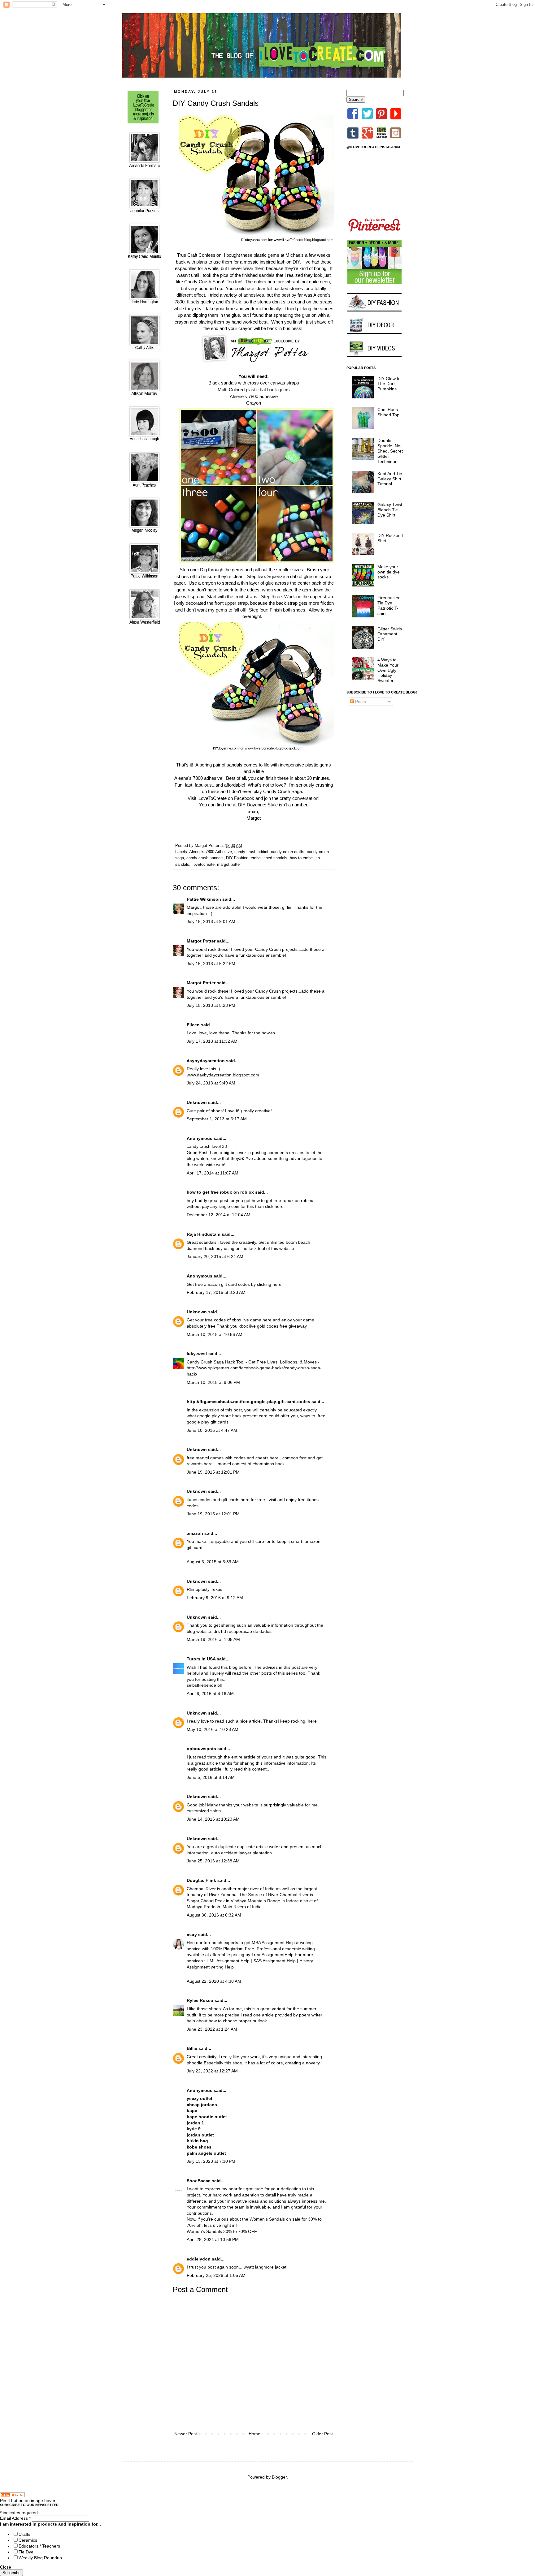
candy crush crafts (288, 852)
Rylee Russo (200, 2000)
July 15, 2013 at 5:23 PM (211, 1005)
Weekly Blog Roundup (40, 2558)
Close (6, 2567)
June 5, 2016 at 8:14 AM (211, 1777)
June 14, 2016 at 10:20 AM (213, 1819)
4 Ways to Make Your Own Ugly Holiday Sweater (388, 670)
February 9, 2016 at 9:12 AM (215, 1598)
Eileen (193, 1025)
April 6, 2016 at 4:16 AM (210, 1694)
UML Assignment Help (228, 1961)
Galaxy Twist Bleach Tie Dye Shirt (390, 510)
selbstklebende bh (204, 1685)
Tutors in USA (201, 1659)
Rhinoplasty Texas (204, 1589)
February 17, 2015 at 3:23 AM (216, 1292)
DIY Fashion (237, 858)
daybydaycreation (206, 1061)
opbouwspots (201, 1749)
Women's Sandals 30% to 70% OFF (222, 2231)
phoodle (195, 2063)
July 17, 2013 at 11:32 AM (212, 1041)
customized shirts (204, 1811)
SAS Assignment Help (274, 1961)
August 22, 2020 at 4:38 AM (214, 1981)
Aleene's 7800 (245, 396)
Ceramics (28, 2540)
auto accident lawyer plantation (241, 1853)
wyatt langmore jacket (265, 2267)
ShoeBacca (199, 2181)
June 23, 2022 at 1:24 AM (212, 2029)
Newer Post (186, 2434)
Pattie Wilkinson (204, 899)
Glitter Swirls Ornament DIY (390, 634)
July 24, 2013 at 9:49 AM (211, 1083)
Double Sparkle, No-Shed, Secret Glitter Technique (390, 451)
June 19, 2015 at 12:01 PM (213, 1472)
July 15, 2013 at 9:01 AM (211, 921)
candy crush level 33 (207, 1146)
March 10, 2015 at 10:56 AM (215, 1334)
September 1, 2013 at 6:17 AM (217, 1119)
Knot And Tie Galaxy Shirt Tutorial (390, 479)
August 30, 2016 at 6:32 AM (214, 1915)
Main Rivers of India (242, 1907)
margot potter (229, 865)
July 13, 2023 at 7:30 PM (211, 2161)
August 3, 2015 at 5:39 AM (213, 1562)
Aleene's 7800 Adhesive (211, 852)
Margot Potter (201, 941)
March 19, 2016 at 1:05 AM (213, 1639)
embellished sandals (269, 858)
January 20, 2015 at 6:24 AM (215, 1256)
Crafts (24, 2534)
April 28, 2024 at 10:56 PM (213, 2239)
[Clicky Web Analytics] (12, 2496)
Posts (360, 702)
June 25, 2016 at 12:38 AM (213, 1861)
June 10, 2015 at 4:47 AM (212, 1430)
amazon (195, 1533)
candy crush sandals (205, 858)
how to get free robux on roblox (220, 1192)
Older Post (322, 2434)
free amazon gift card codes (222, 1284)
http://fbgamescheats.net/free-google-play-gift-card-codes (248, 1402)
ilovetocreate (203, 865)
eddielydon (199, 2259)
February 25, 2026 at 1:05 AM (216, 2275)
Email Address (15, 2518)
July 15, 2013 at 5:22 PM (211, 964)
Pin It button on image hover (28, 2501)
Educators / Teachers (39, 2546)
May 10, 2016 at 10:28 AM (213, 1729)
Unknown (197, 1102)
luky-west (197, 1354)
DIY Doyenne (251, 805)
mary (192, 1934)
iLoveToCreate (212, 798)
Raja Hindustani (204, 1234)
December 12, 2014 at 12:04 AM (219, 1215)
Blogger (279, 2477)
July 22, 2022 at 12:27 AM (212, 2071)
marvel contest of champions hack (251, 1464)
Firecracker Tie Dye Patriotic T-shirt (389, 605)
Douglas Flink (201, 1880)
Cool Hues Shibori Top (388, 412)
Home (254, 2434)
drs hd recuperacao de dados (243, 1631)
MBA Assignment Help (273, 1943)
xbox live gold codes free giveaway (273, 1326)
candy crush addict (251, 852)
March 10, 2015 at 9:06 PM (213, 1382)
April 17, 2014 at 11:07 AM (213, 1173)
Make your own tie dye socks (389, 572)
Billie (192, 2048)
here (312, 1721)
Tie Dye (26, 2552)
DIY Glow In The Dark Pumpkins (389, 384)
